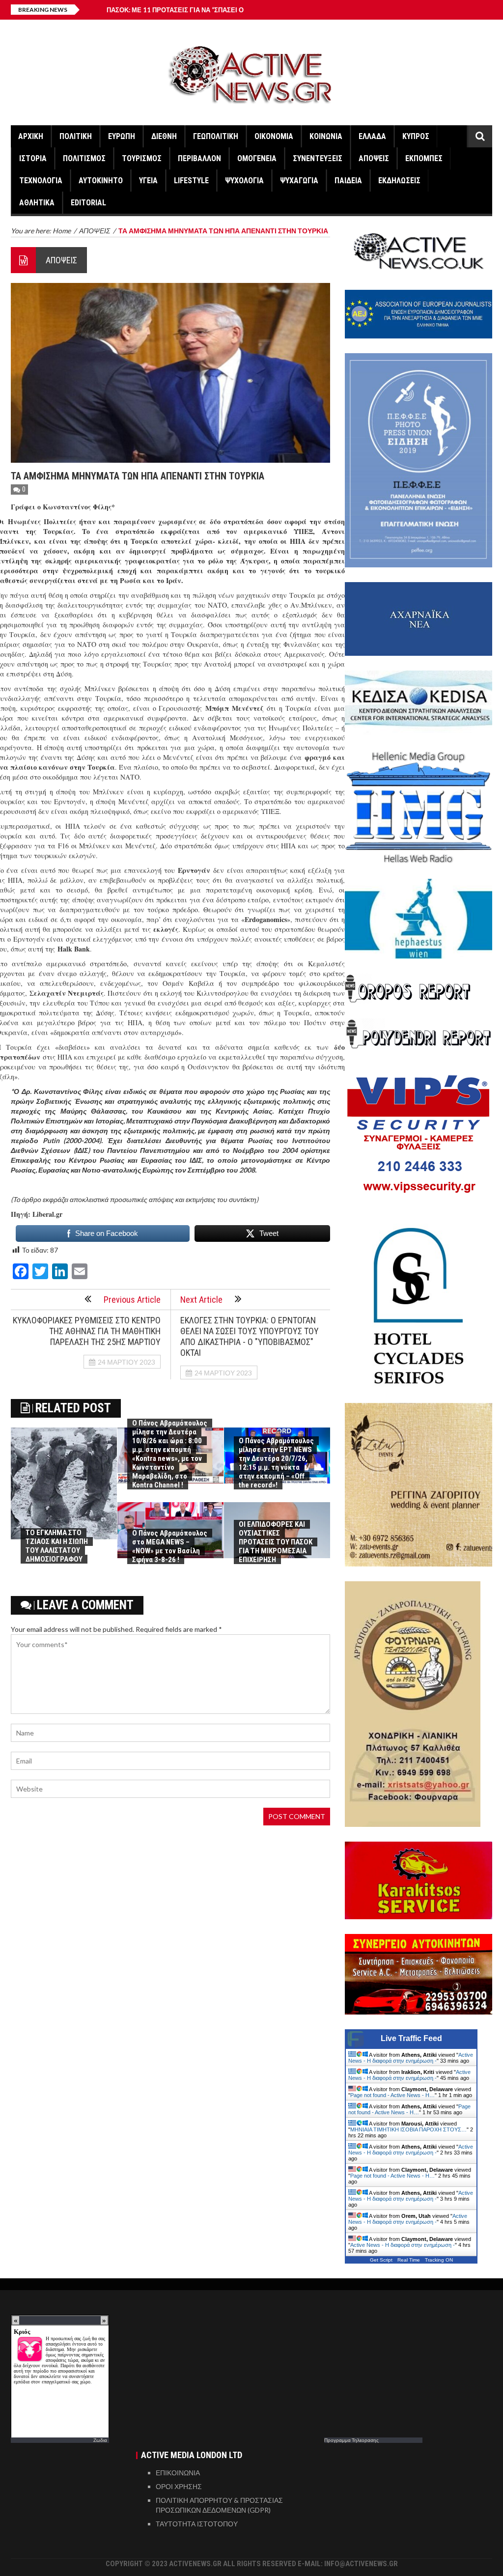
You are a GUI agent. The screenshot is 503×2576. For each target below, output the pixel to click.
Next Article (201, 1300)
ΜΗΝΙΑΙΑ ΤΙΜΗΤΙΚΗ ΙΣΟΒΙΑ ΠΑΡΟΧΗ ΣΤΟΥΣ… (408, 2129)
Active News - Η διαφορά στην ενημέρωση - (411, 2058)
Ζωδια (100, 2440)
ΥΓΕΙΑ (148, 181)
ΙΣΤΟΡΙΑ (33, 158)
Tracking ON (439, 2260)
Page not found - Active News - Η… (392, 2095)
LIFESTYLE (191, 181)
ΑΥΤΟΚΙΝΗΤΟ (101, 181)
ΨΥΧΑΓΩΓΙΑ (299, 181)
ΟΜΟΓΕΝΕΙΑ (257, 158)
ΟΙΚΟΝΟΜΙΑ (274, 136)
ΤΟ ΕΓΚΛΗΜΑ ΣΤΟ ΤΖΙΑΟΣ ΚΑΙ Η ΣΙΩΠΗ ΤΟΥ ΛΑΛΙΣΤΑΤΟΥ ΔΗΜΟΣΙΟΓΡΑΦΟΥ (57, 1546)
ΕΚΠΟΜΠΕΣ (424, 158)
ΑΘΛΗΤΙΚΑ (37, 203)
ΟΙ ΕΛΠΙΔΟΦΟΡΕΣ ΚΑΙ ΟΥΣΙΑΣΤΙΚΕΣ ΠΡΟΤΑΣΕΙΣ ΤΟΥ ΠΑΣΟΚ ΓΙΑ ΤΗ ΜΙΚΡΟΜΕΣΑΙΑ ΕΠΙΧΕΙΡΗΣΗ (276, 1542)
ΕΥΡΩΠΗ (122, 136)
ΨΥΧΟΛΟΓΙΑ (244, 181)
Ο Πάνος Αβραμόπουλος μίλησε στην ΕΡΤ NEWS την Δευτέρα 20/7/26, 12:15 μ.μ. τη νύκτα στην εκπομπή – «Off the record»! (276, 1463)
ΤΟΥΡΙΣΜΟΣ (142, 158)
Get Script (381, 2260)
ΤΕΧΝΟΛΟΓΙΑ (41, 181)
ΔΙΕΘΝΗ (164, 136)
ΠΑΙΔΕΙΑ (348, 181)
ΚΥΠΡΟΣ (416, 136)
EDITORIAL (88, 203)
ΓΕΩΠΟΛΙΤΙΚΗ (216, 136)
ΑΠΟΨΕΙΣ (374, 158)
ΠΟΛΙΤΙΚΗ (76, 136)
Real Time (409, 2260)
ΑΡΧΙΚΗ (31, 136)
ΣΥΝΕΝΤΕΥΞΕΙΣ (318, 158)
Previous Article (132, 1300)
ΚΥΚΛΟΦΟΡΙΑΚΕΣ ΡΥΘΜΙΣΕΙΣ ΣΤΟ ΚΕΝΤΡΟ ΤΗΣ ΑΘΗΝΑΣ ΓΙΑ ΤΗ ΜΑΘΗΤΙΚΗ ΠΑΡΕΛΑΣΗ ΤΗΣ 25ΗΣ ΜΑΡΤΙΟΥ (87, 1331)
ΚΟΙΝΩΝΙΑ (326, 136)
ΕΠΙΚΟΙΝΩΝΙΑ (178, 2473)
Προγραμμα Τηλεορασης (351, 2440)
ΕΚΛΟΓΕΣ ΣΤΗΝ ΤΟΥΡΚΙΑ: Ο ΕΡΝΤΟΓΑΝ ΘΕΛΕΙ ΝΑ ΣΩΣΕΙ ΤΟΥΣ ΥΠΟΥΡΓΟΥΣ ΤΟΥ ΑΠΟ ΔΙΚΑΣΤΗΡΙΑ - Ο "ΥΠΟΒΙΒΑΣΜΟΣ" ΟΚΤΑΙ (250, 1336)
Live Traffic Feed (411, 2038)
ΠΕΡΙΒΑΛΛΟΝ (199, 158)
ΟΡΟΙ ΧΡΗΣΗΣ (179, 2486)
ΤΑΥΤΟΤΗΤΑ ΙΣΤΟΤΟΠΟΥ (197, 2524)
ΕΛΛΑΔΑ (372, 136)
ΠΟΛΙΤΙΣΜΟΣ (84, 158)
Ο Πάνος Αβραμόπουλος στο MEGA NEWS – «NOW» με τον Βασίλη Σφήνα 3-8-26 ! (170, 1546)
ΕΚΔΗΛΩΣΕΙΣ (399, 181)
